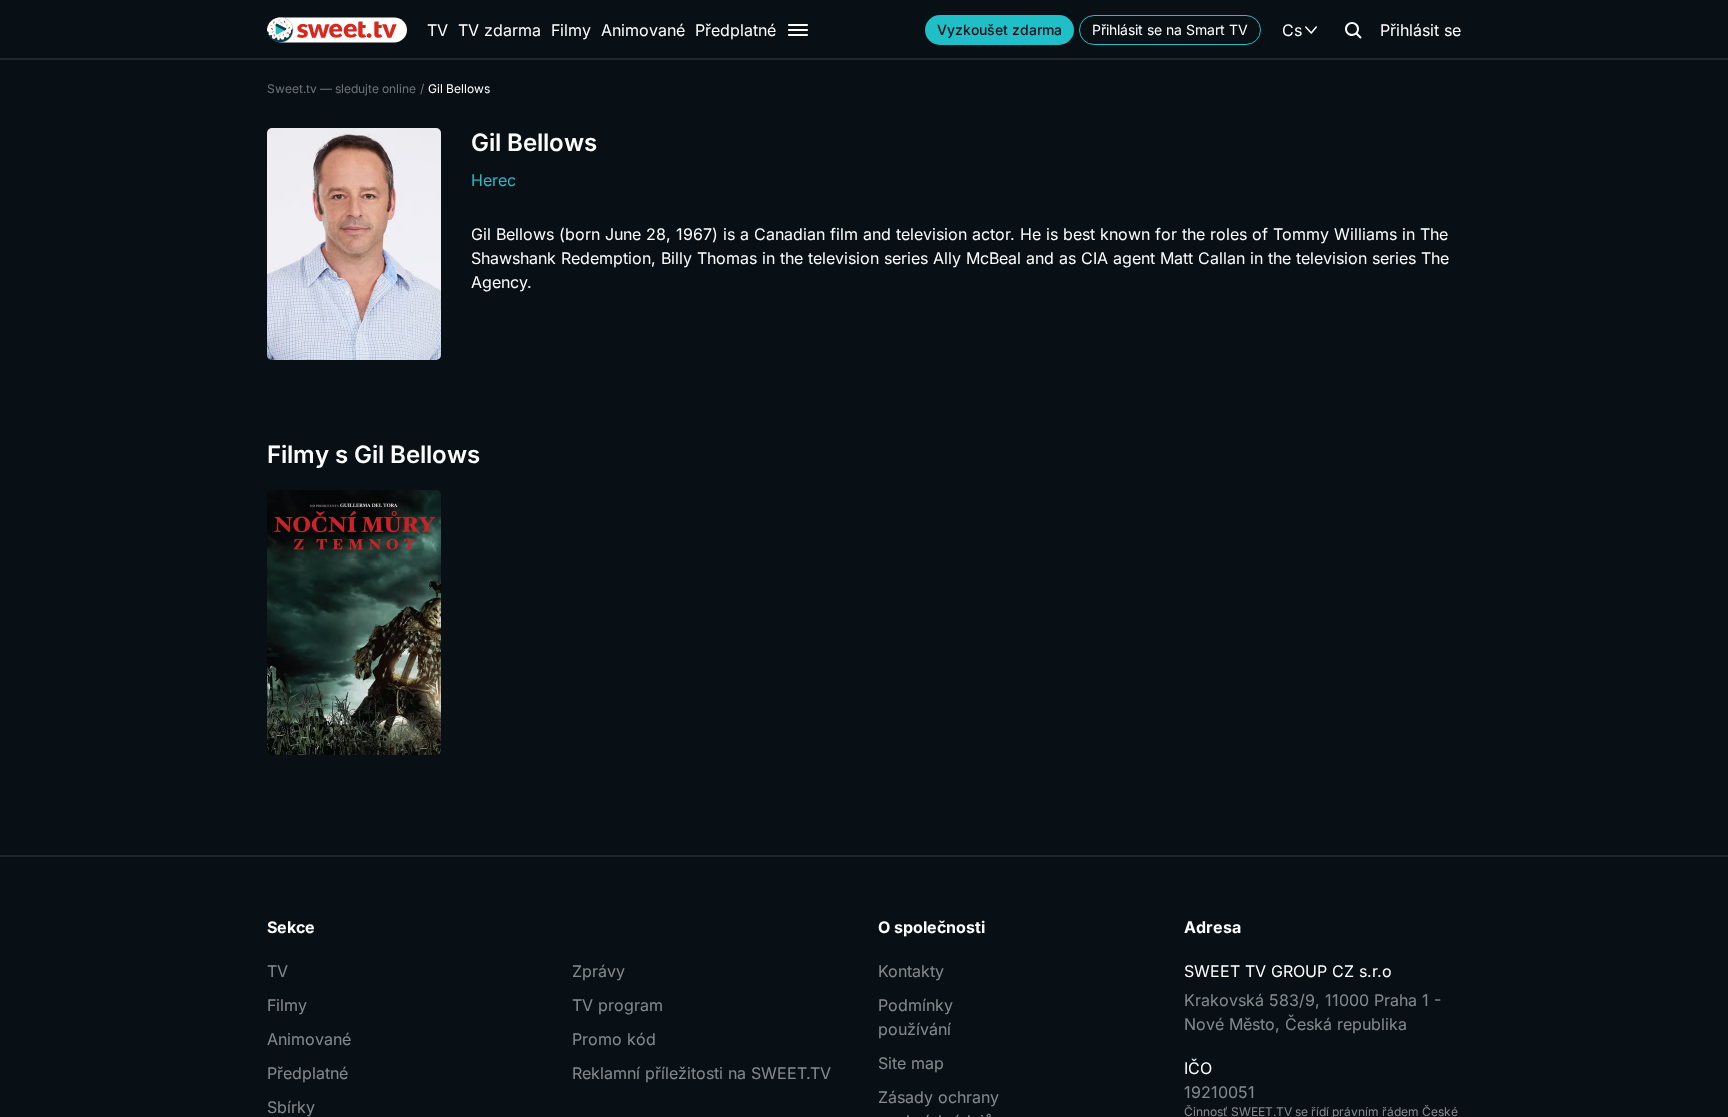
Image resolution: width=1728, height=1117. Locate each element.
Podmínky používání (915, 1017)
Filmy (571, 30)
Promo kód (614, 1039)
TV (437, 30)
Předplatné (735, 30)
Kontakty (911, 971)
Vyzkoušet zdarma (999, 29)
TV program (617, 1005)
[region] (864, 622)
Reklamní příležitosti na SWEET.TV (701, 1073)
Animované (643, 30)
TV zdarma (499, 30)
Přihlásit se (1420, 30)
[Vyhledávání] (1353, 30)
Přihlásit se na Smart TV (1170, 29)
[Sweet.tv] (337, 30)
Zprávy (598, 971)
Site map (911, 1063)
